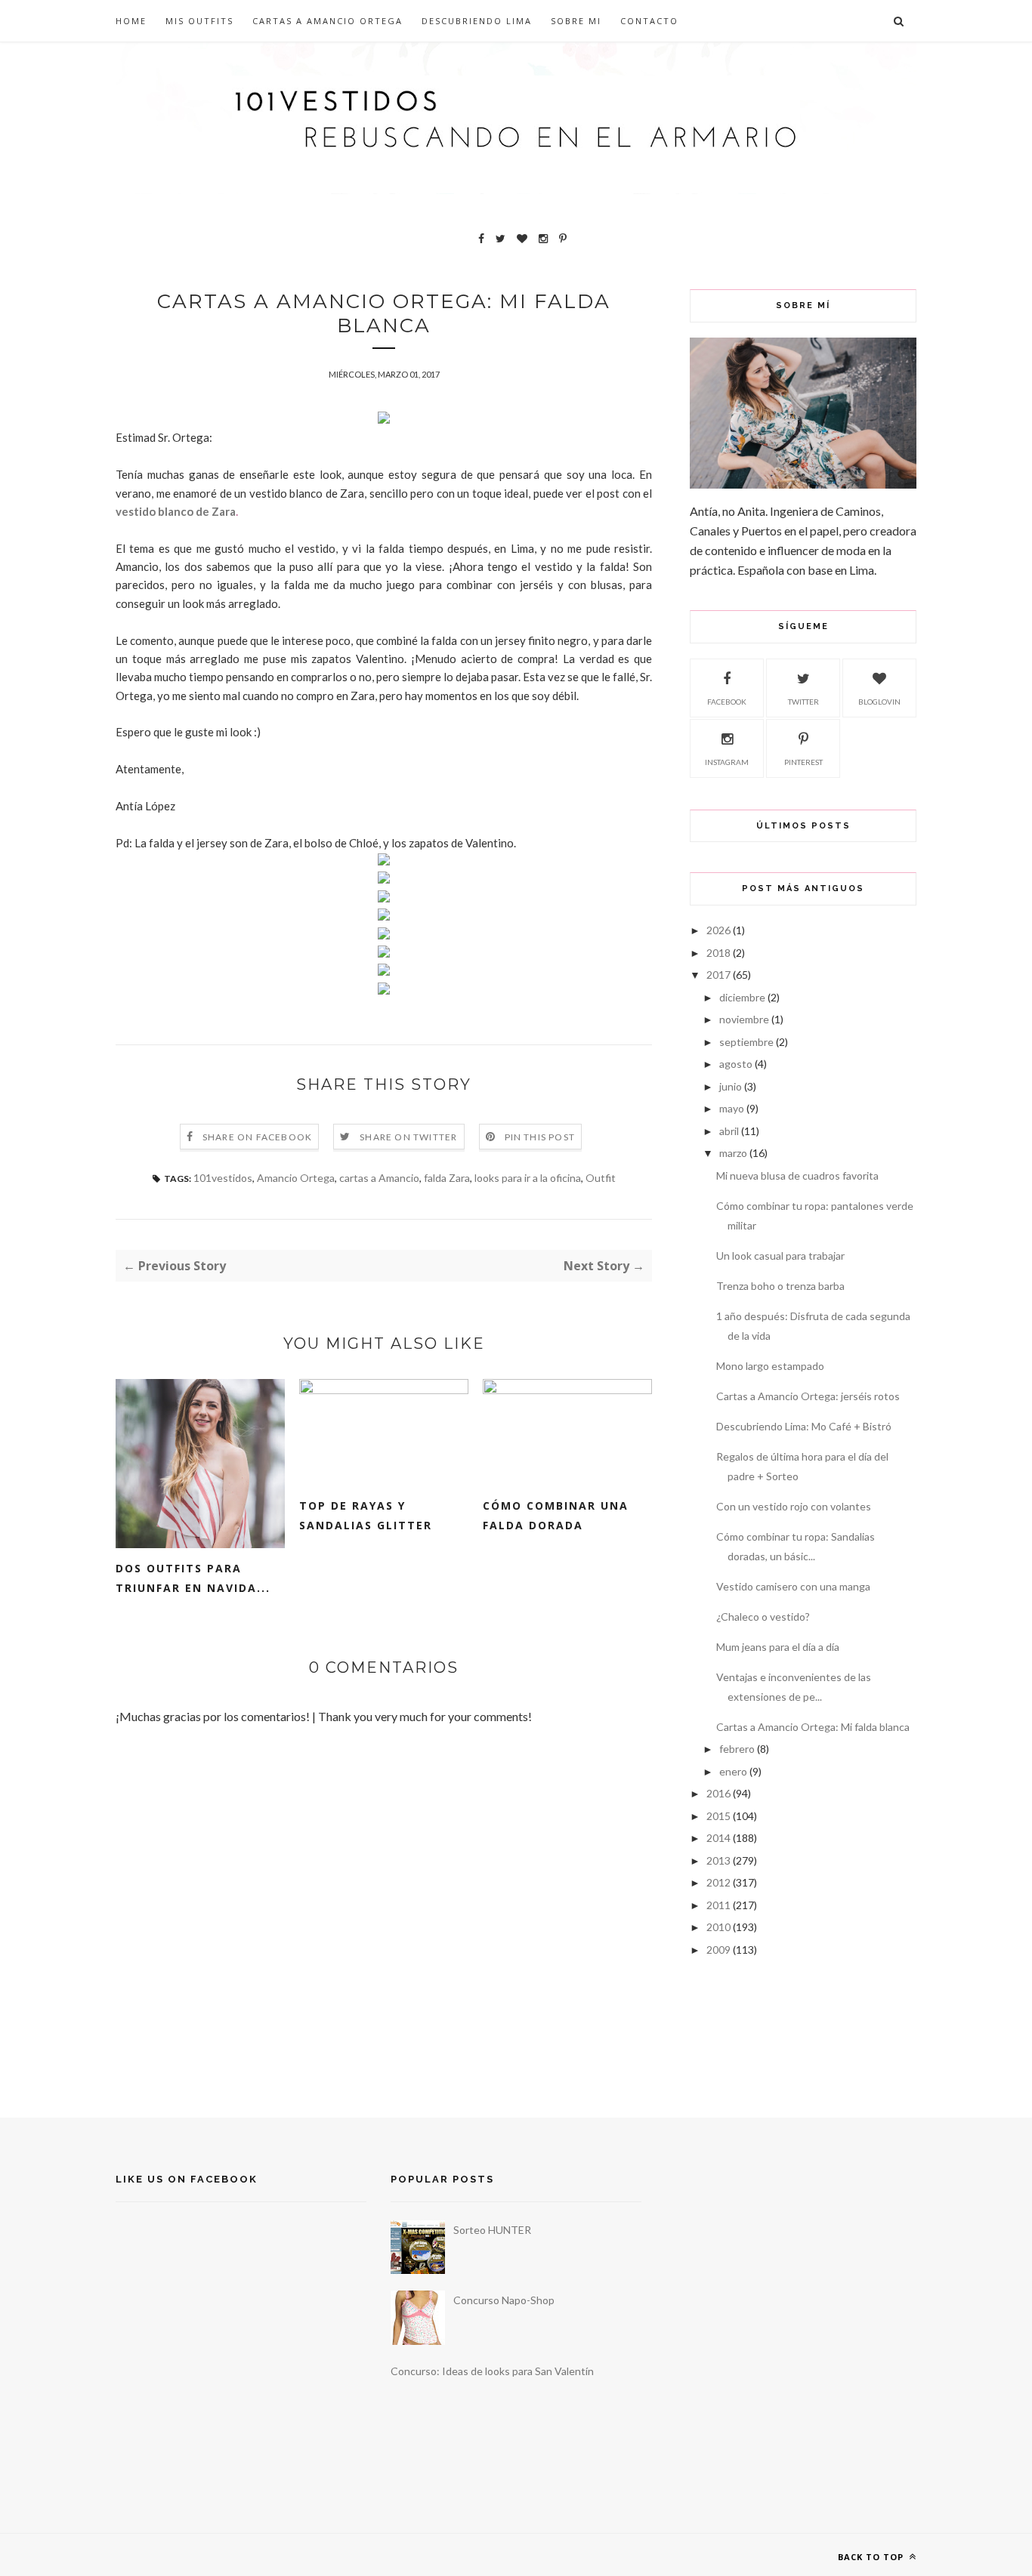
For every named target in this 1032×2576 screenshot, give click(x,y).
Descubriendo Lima (477, 21)
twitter (803, 702)
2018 (718, 953)
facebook (727, 702)
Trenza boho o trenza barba (780, 1286)
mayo (732, 1108)
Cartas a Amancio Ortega (328, 21)
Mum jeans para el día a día (778, 1647)
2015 (718, 1816)
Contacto (649, 21)
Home (131, 21)
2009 (718, 1950)
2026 (718, 930)
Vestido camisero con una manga (793, 1586)
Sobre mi (576, 21)
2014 (718, 1838)
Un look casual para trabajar (780, 1256)
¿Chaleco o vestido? (763, 1617)
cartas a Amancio (379, 1178)
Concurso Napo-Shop (504, 2300)
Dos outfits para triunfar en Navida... (193, 1578)
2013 (718, 1860)
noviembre (744, 1019)
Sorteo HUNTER (492, 2230)
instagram (727, 762)
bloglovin (879, 702)
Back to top (872, 2557)
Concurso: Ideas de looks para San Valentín (492, 2371)
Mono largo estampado (770, 1366)
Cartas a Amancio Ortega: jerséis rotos (808, 1396)
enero (733, 1771)
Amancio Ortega (296, 1178)
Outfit (601, 1178)
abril (729, 1131)
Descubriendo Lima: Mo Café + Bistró (804, 1426)
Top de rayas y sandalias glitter (366, 1515)
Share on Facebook (257, 1137)
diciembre (742, 997)
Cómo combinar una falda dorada (556, 1515)
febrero (737, 1749)
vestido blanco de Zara (176, 511)
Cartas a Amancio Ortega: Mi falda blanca (813, 1727)
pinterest (803, 762)
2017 (718, 975)
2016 (718, 1793)
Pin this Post (540, 1137)
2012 (718, 1882)
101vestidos (223, 1178)
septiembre (746, 1042)
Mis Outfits (199, 21)
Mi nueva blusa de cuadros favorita (797, 1175)
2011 (718, 1905)
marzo (733, 1153)
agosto (736, 1064)
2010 (718, 1927)
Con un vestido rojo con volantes (794, 1506)
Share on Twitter (408, 1137)
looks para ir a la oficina (528, 1178)
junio (731, 1086)
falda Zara (447, 1178)
